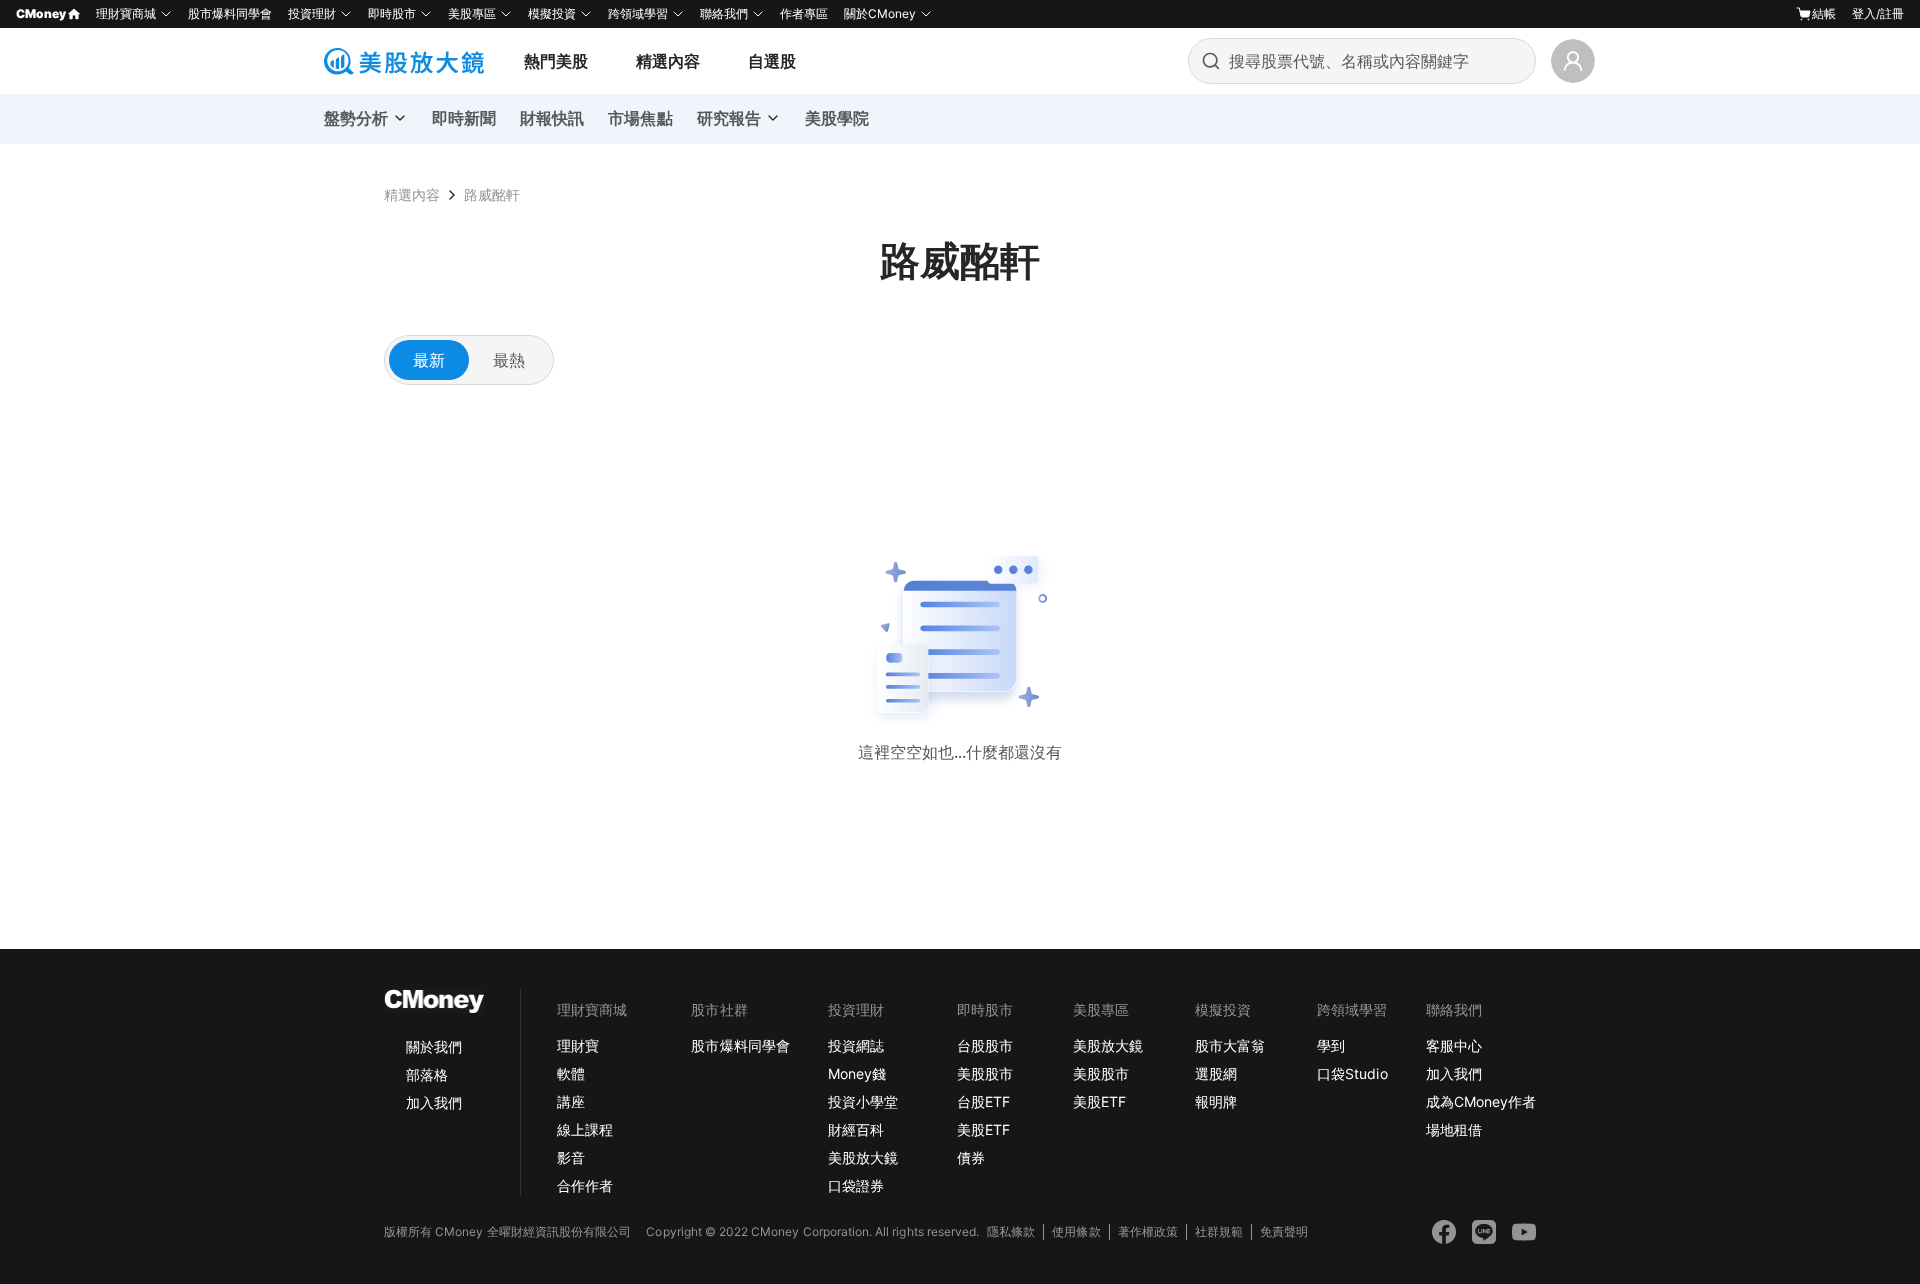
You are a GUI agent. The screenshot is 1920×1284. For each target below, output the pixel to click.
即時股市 (392, 13)
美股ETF (983, 1129)
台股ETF (983, 1101)
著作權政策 (1148, 1231)
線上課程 (585, 1129)
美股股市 (985, 1073)
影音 (571, 1157)
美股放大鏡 (863, 1157)
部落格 (427, 1074)
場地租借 (1454, 1129)
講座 (571, 1101)
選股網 (1216, 1073)
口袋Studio (1352, 1073)
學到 (1331, 1045)
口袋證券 (856, 1185)
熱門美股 (556, 61)
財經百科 (856, 1129)
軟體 (571, 1073)
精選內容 (668, 61)
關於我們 (434, 1046)
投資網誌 (856, 1045)
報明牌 (1216, 1101)
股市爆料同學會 (230, 13)
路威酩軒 (492, 194)
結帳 (1824, 13)
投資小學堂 (863, 1101)
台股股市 (985, 1045)
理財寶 (578, 1045)
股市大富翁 (1230, 1045)
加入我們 (434, 1102)
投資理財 (312, 13)
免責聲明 (1284, 1231)
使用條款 (1076, 1231)
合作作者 (585, 1185)
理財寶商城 (126, 13)
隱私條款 (1011, 1231)
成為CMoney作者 (1481, 1101)
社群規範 (1219, 1231)
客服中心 (1454, 1045)
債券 (971, 1157)
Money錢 (857, 1073)
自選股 (772, 61)
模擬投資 (552, 13)
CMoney (41, 13)
